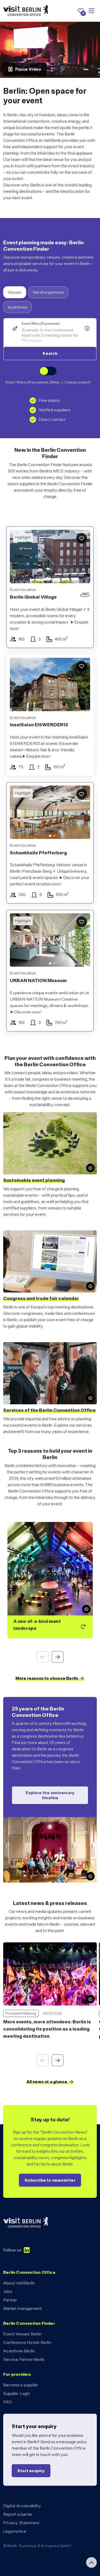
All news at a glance (47, 2082)
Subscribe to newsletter (50, 2180)
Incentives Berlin (19, 2351)
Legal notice (15, 2531)
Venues (15, 292)
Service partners (48, 292)
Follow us (12, 2250)
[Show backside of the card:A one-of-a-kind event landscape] (50, 1580)
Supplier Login (17, 2393)
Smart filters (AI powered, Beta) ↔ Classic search (48, 382)
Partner (10, 2300)
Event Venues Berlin (22, 2334)
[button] (18, 813)
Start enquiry (31, 2471)
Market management (23, 2308)
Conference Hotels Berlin (27, 2342)
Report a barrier (18, 2514)
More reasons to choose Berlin (47, 1678)
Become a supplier (21, 2385)
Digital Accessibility (22, 2506)
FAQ (8, 2402)
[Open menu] (91, 11)
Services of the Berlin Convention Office (49, 1410)
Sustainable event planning (34, 1180)
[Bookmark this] (82, 538)
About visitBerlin (19, 2283)
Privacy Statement (21, 2523)
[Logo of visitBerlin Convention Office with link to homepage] (26, 11)
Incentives (17, 307)
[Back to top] (91, 2562)
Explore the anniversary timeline (50, 1795)
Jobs (8, 2291)
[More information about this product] (87, 329)
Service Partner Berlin (24, 2359)
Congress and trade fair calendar (41, 1298)
